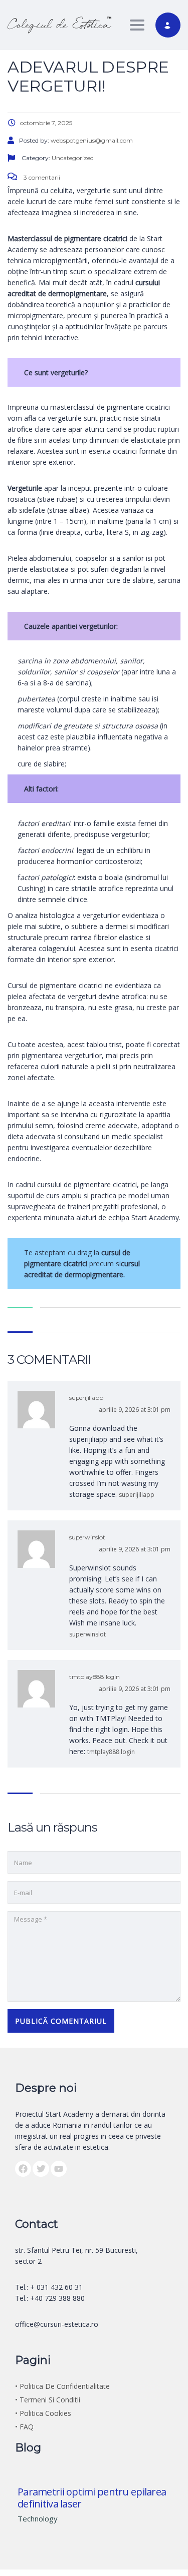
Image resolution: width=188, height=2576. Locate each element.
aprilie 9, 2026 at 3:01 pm (135, 1410)
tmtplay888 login (95, 1677)
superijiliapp (86, 1398)
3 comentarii (41, 177)
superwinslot (87, 1537)
